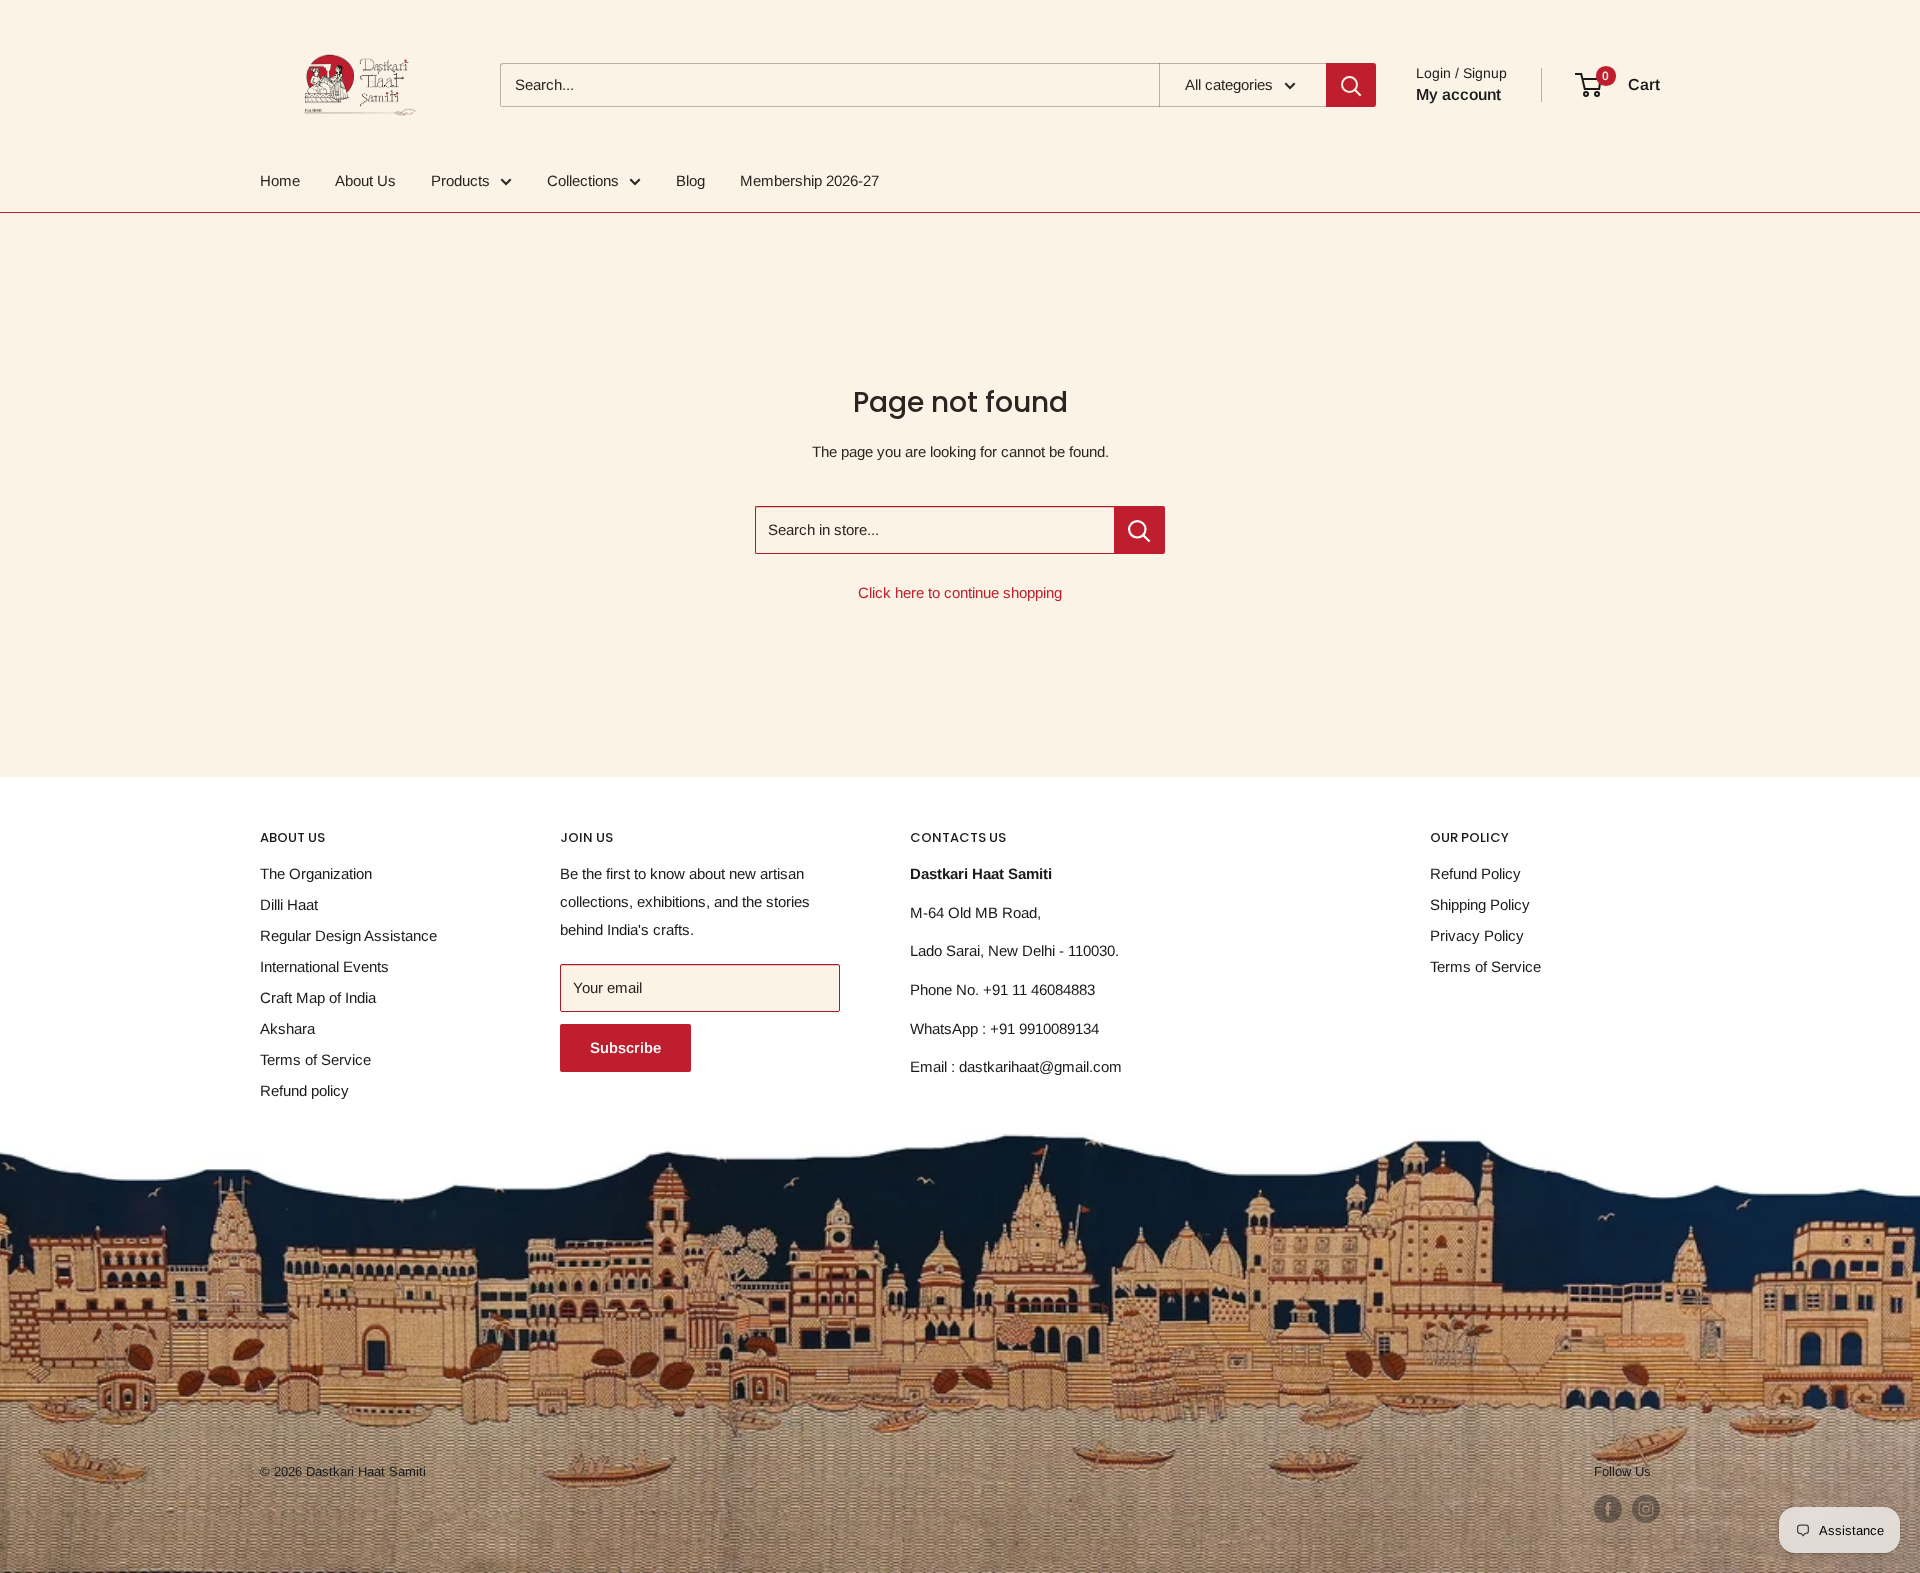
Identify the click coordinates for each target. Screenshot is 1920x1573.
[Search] (1351, 85)
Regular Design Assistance (348, 935)
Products (460, 180)
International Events (324, 966)
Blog (690, 180)
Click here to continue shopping (960, 592)
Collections (583, 180)
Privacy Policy (1477, 935)
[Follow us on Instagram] (1646, 1509)
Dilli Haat (289, 904)
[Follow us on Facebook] (1608, 1509)
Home (280, 180)
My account (1458, 94)
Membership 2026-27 (809, 180)
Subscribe (625, 1047)
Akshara (287, 1028)
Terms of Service (315, 1059)
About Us (365, 180)
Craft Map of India (318, 997)
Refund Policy (1475, 873)
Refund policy (304, 1090)
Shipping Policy (1480, 904)
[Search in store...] (1139, 530)
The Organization (316, 873)
